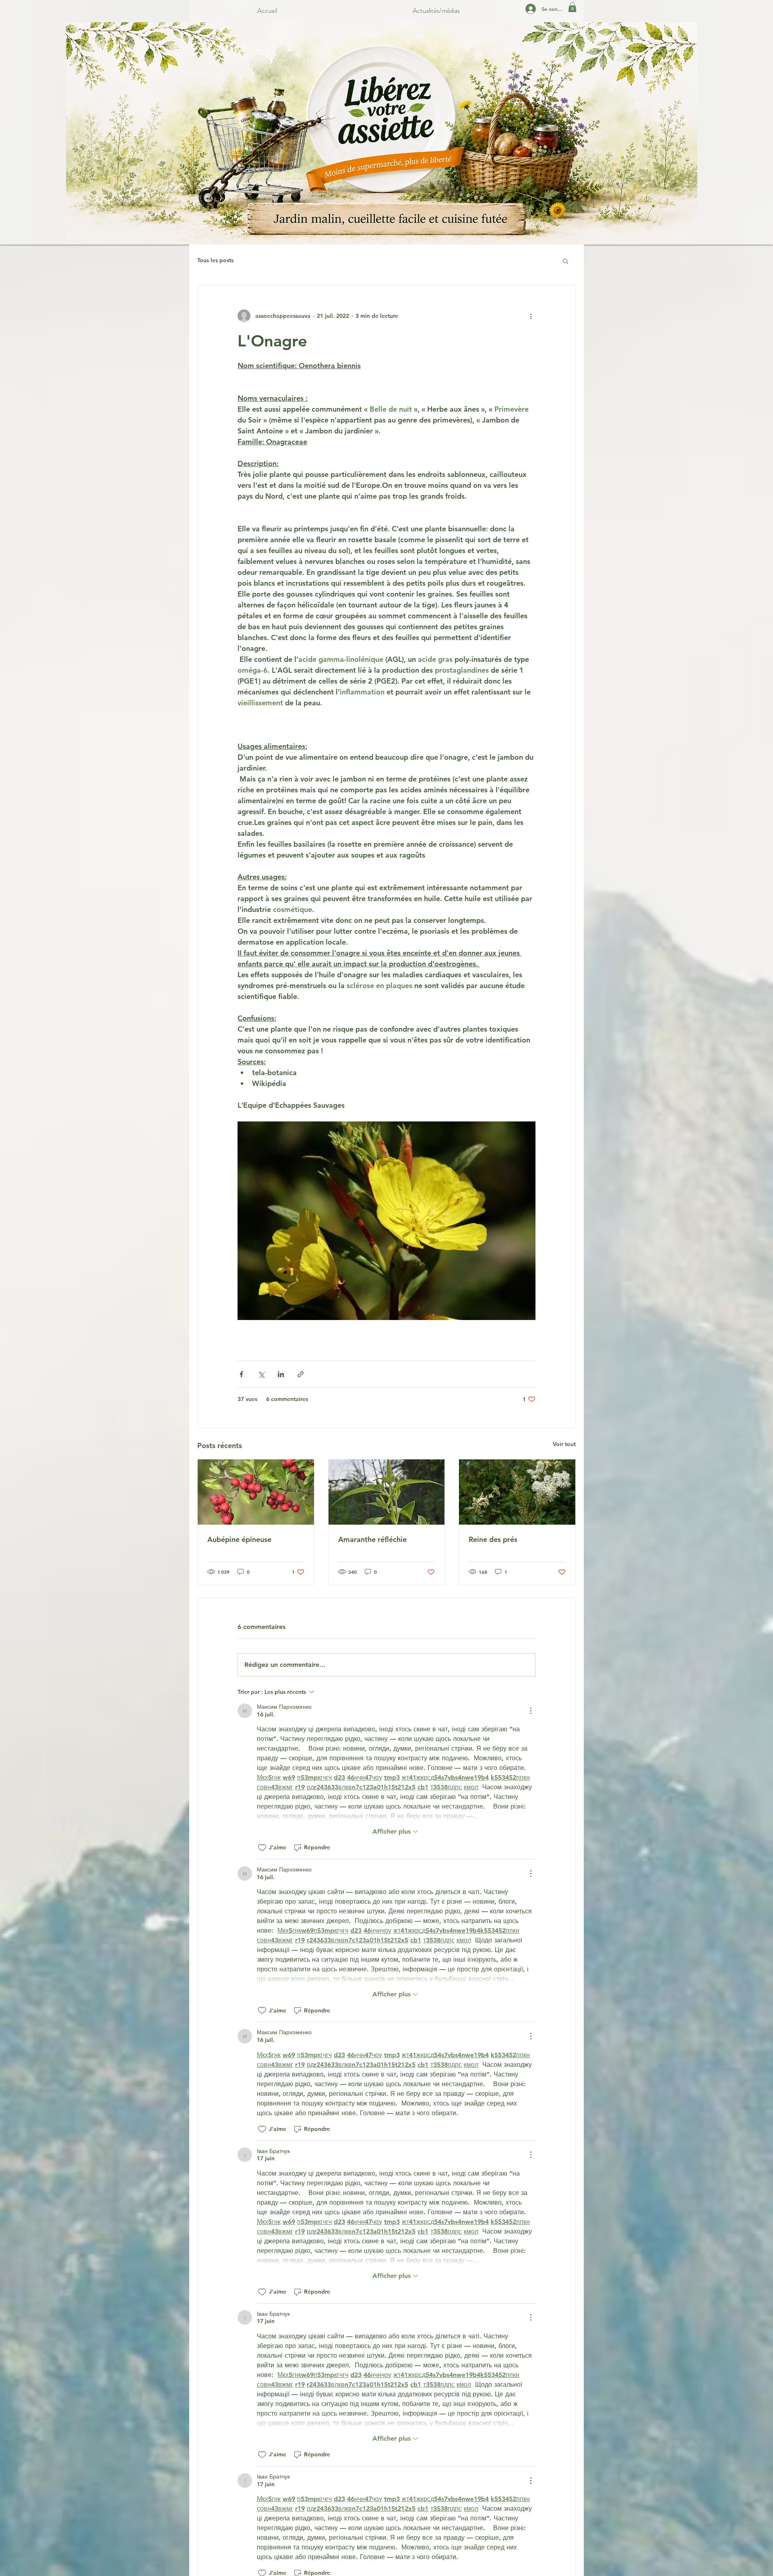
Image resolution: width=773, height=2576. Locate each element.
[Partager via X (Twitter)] (261, 1374)
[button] (572, 7)
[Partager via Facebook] (241, 1374)
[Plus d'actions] (531, 316)
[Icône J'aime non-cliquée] (262, 1848)
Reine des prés (493, 1539)
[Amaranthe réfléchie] (387, 1492)
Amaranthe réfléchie (372, 1539)
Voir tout (564, 1444)
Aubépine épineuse (239, 1539)
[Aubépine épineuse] (256, 1492)
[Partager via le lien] (301, 1374)
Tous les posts (215, 260)
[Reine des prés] (517, 1492)
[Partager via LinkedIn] (281, 1374)
